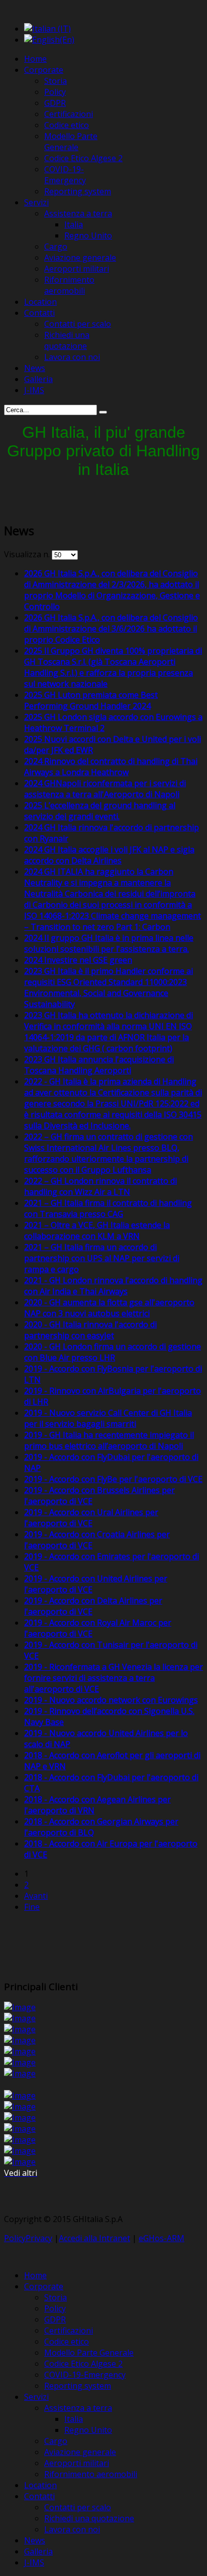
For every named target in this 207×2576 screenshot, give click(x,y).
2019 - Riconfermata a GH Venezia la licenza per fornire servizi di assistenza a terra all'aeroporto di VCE (114, 1678)
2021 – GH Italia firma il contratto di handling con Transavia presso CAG (108, 1208)
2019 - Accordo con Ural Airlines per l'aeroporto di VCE (91, 1518)
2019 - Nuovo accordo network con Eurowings (111, 1700)
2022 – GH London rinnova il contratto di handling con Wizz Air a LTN (100, 1186)
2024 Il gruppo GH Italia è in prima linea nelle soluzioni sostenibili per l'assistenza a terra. (109, 943)
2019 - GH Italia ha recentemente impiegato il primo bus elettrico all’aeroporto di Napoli (109, 1440)
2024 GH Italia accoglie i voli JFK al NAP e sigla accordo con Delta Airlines (109, 855)
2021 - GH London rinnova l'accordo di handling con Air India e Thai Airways (113, 1286)
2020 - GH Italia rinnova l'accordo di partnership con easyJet (90, 1330)
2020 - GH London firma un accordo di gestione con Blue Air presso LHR (113, 1352)
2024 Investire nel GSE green (78, 960)
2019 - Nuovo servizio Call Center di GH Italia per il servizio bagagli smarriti (108, 1418)
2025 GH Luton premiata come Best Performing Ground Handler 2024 (91, 700)
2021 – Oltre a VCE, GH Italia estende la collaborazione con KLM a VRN (97, 1231)
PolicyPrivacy (28, 2238)
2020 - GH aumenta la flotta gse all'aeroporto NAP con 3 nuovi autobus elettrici (109, 1308)
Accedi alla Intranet (94, 2238)
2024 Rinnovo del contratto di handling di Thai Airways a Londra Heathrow (111, 767)
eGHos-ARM (162, 2238)
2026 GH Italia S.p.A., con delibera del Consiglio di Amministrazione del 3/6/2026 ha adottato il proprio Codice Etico (111, 629)
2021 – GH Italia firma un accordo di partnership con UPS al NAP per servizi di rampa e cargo (102, 1258)
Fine (32, 1907)
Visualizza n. (28, 554)
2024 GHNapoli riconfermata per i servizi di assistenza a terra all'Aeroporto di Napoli (105, 789)
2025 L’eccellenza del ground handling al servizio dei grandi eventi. (100, 811)
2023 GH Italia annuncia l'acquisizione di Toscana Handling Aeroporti (99, 1065)
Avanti (36, 1896)
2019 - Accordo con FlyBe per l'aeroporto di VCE (113, 1479)
